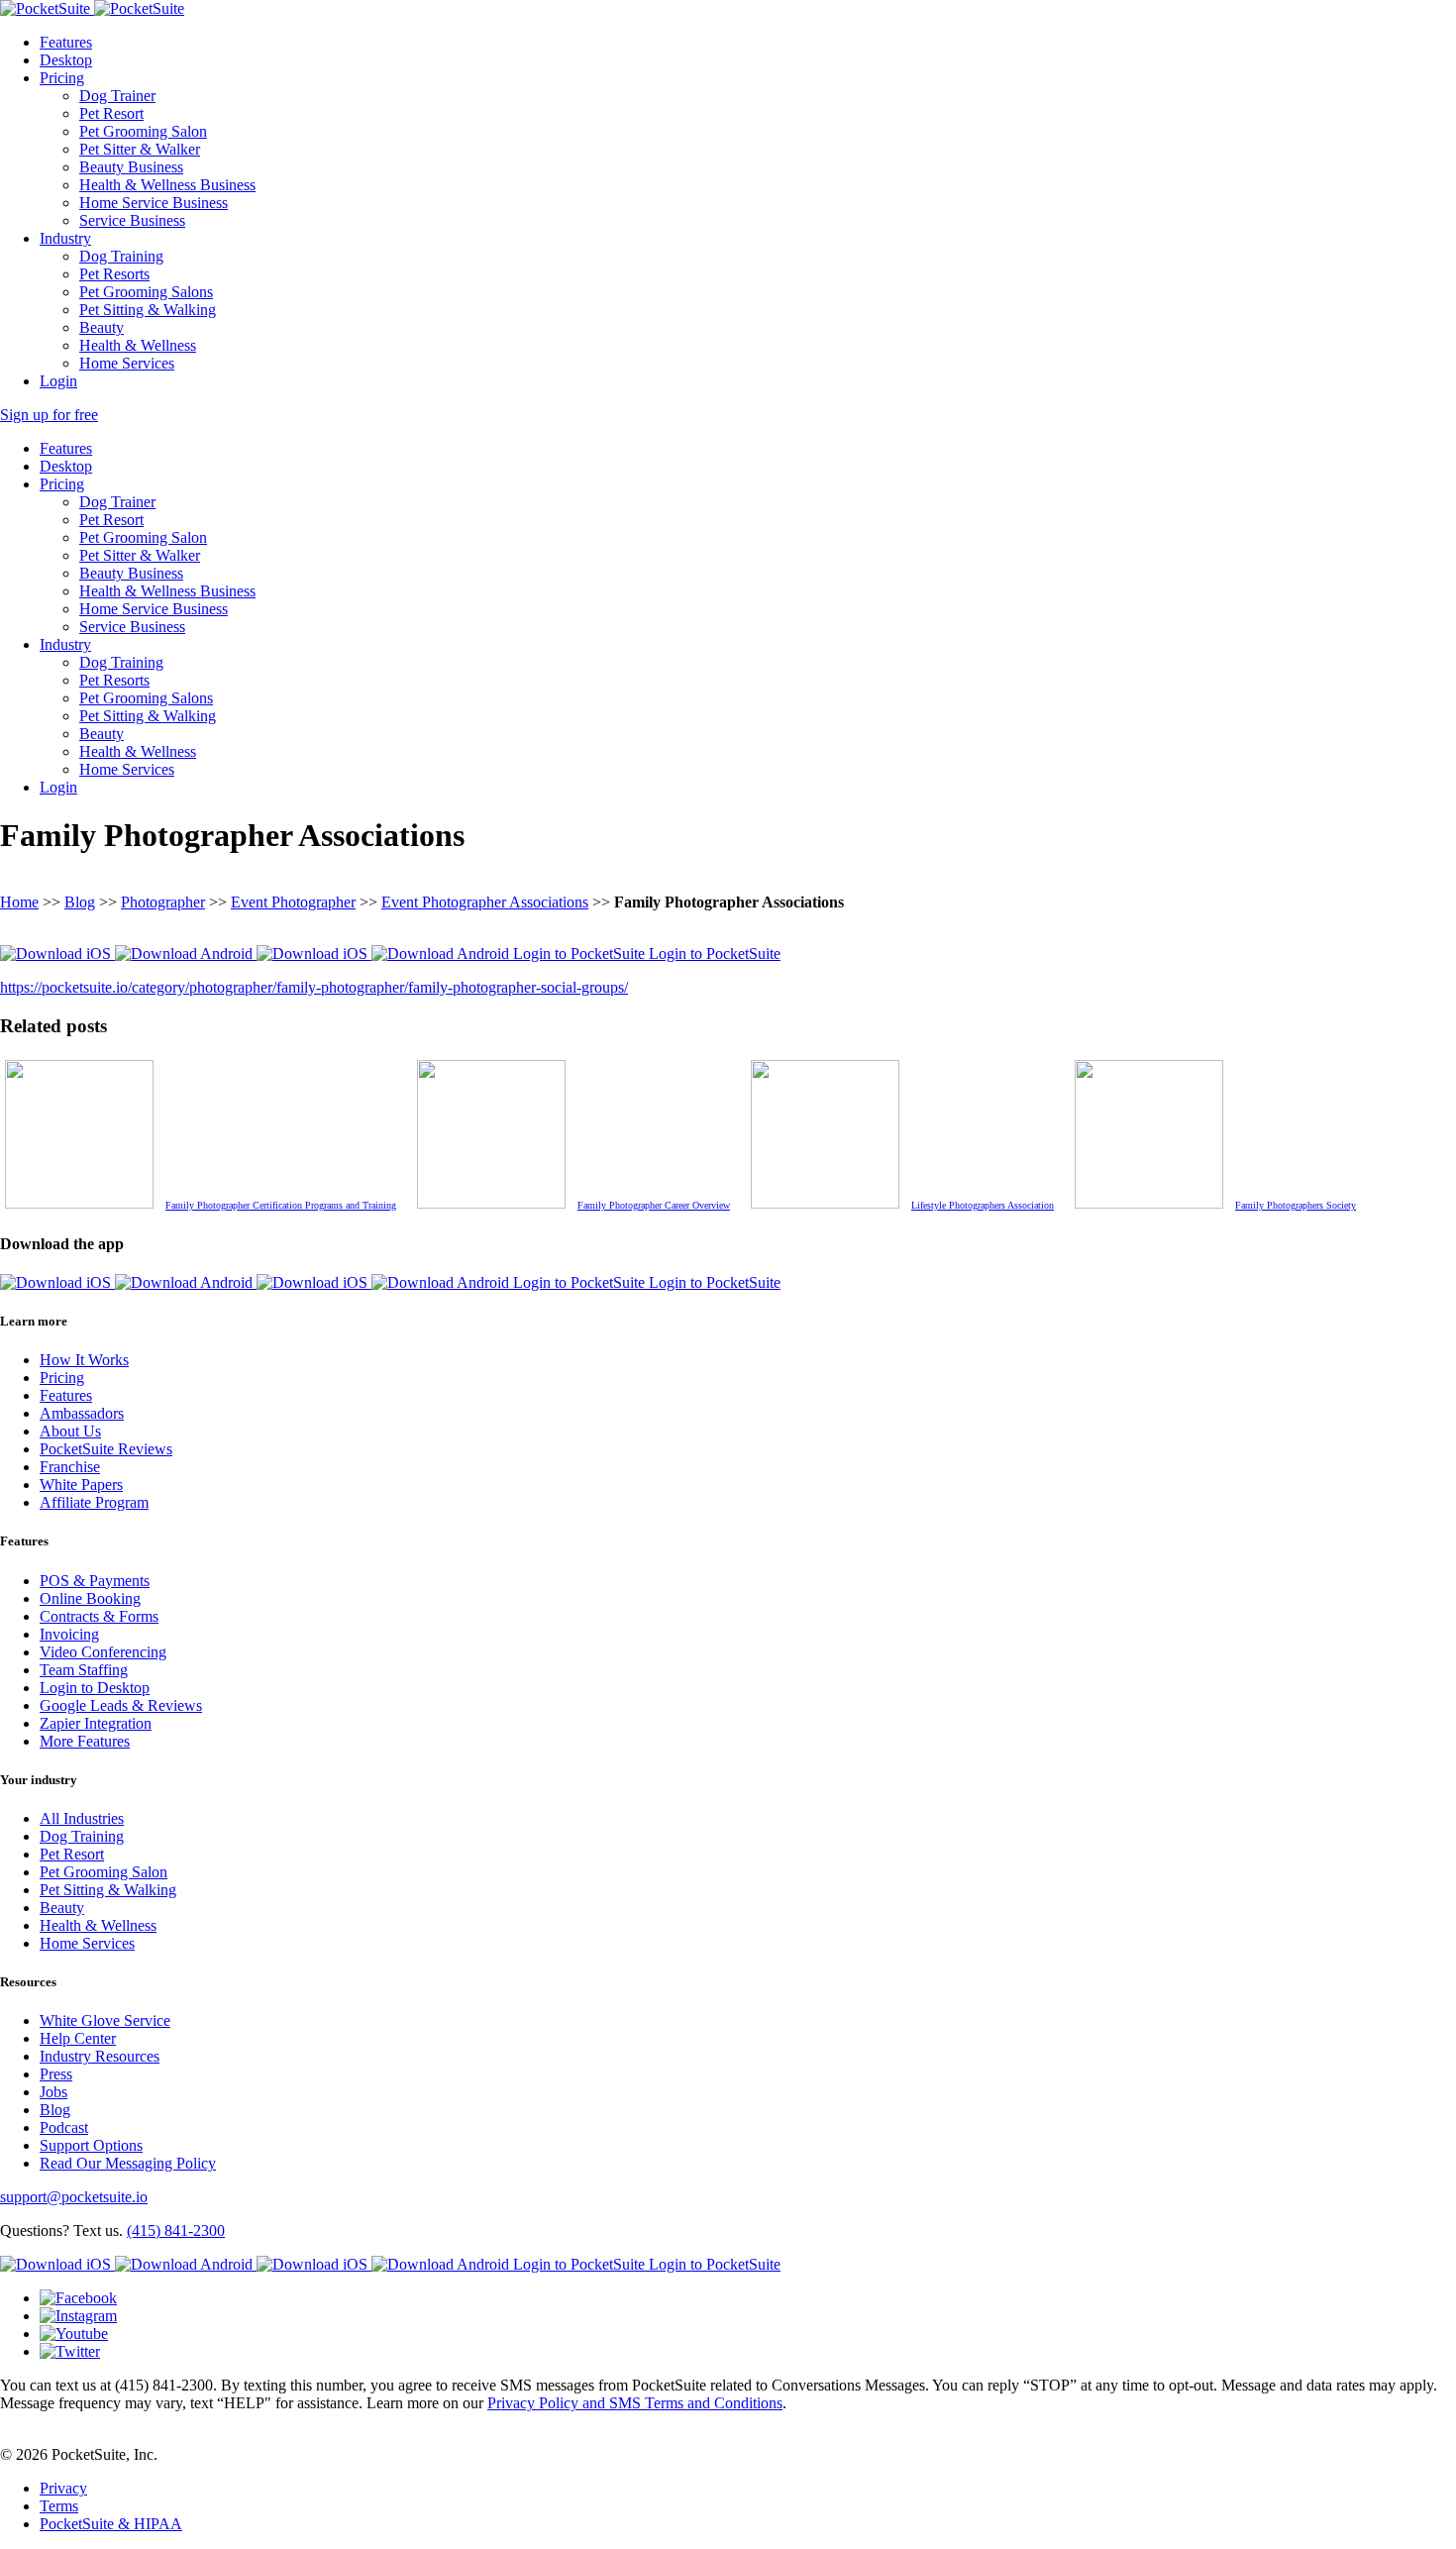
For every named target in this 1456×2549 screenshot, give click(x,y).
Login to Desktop (95, 1688)
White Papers (81, 1485)
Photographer (163, 902)
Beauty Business (131, 167)
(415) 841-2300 (176, 2230)
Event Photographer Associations (485, 902)
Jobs (53, 2092)
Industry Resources (100, 2056)
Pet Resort (111, 113)
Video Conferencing (103, 1652)
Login (58, 381)
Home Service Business (154, 203)
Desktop (66, 60)
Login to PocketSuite (581, 954)
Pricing (62, 78)
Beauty (102, 327)
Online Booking (90, 1598)
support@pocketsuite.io (74, 2197)
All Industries (82, 1818)
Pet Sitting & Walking (148, 310)
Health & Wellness (138, 345)
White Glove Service (105, 2020)
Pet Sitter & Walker (140, 149)
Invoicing (69, 1634)
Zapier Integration (96, 1723)
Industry (65, 238)
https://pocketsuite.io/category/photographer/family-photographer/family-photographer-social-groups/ (314, 987)
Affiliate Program (94, 1502)
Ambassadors (82, 1413)
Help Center (78, 2038)
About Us (70, 1431)
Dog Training (121, 256)
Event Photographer (293, 902)
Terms (59, 2506)
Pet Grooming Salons (146, 292)
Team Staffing (84, 1670)
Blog (80, 902)
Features (66, 42)
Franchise (70, 1467)
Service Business (132, 220)
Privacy (63, 2488)
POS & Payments (95, 1581)
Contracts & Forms (99, 1616)
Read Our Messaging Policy (128, 2163)
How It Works (84, 1360)
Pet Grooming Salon (143, 131)
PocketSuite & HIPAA (111, 2524)
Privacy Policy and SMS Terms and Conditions (635, 2403)
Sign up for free (49, 415)
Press (56, 2074)
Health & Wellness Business (167, 185)
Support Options (91, 2145)
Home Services (127, 363)
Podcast (64, 2127)
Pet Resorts (114, 274)
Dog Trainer (117, 96)
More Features (85, 1741)
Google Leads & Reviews (121, 1705)
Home (19, 902)
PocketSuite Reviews (106, 1449)
